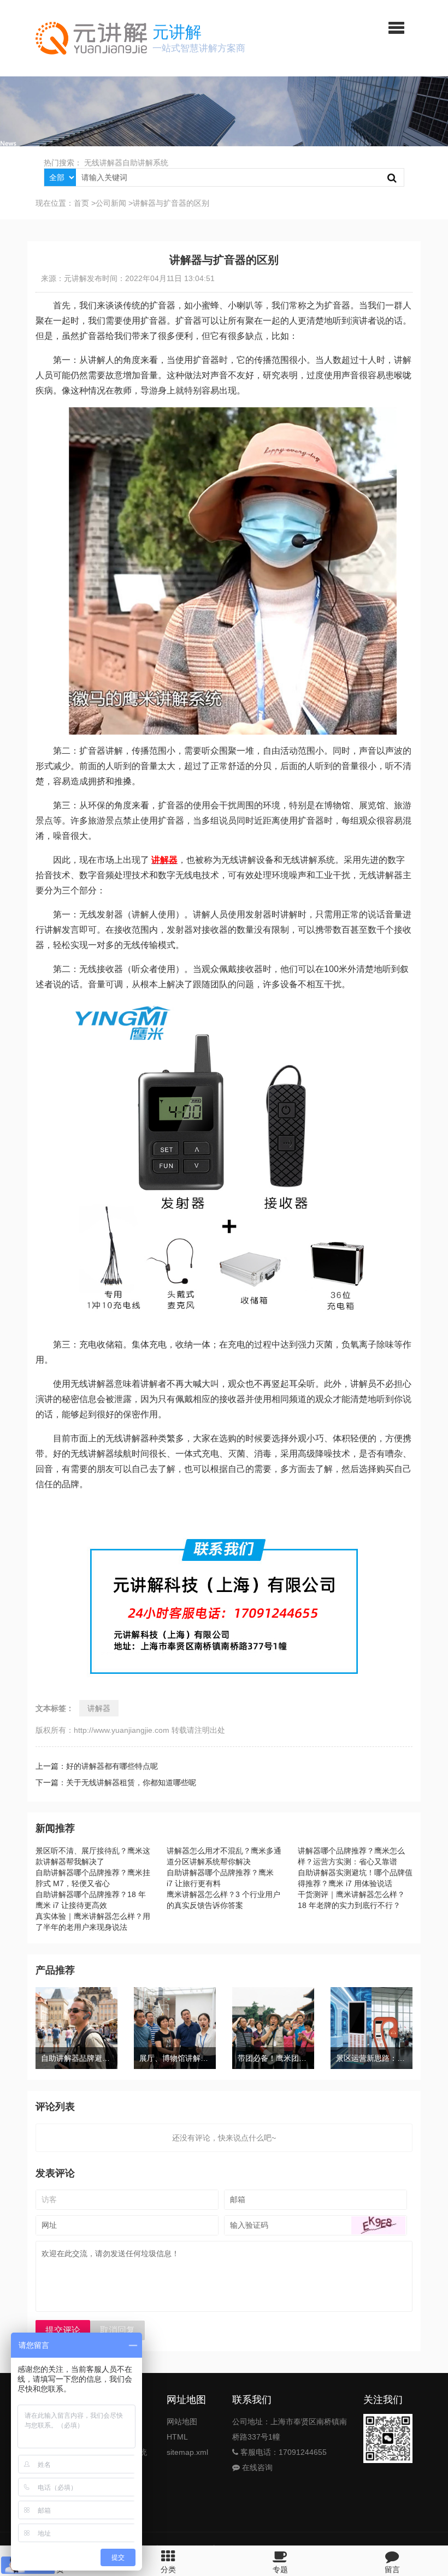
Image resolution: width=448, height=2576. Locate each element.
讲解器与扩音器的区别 (171, 203)
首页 (81, 203)
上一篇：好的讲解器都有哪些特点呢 (97, 1766)
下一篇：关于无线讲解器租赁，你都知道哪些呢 (116, 1782)
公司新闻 (111, 203)
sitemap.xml (187, 2452)
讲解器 (99, 1708)
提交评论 (63, 2330)
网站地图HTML (182, 2429)
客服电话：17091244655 (282, 2452)
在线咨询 (256, 2467)
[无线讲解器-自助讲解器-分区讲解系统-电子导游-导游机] (91, 38)
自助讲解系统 (145, 163)
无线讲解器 (103, 163)
